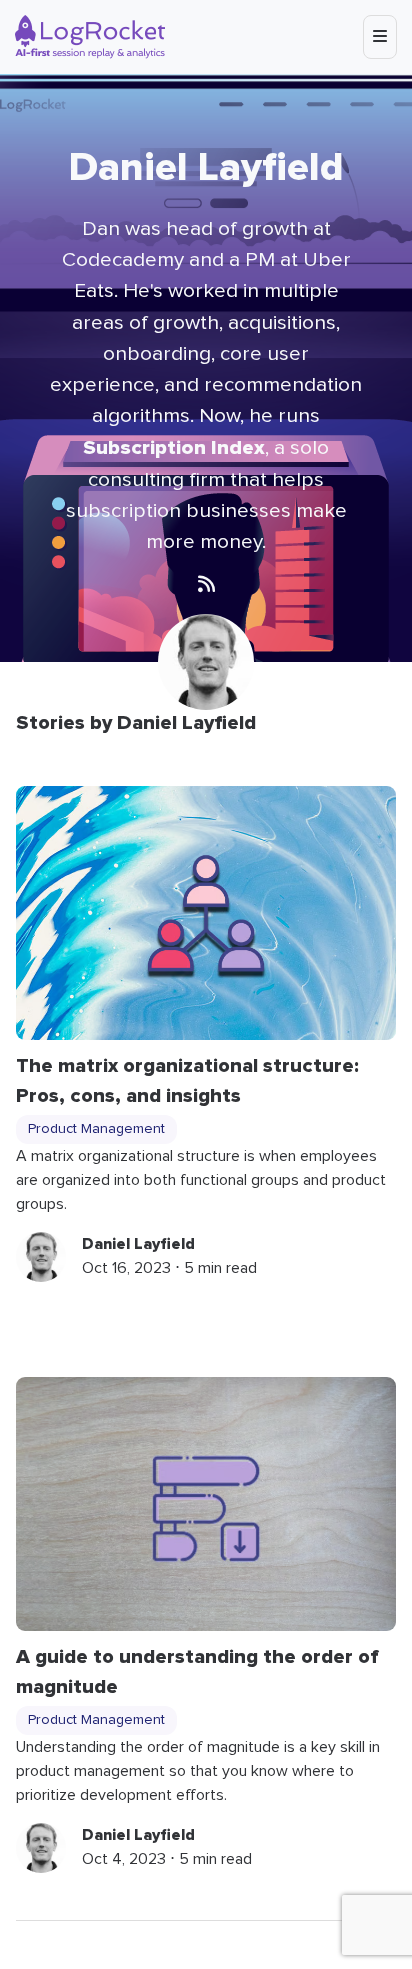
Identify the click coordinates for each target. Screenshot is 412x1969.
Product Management (96, 1129)
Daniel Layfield (138, 1244)
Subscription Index (174, 447)
